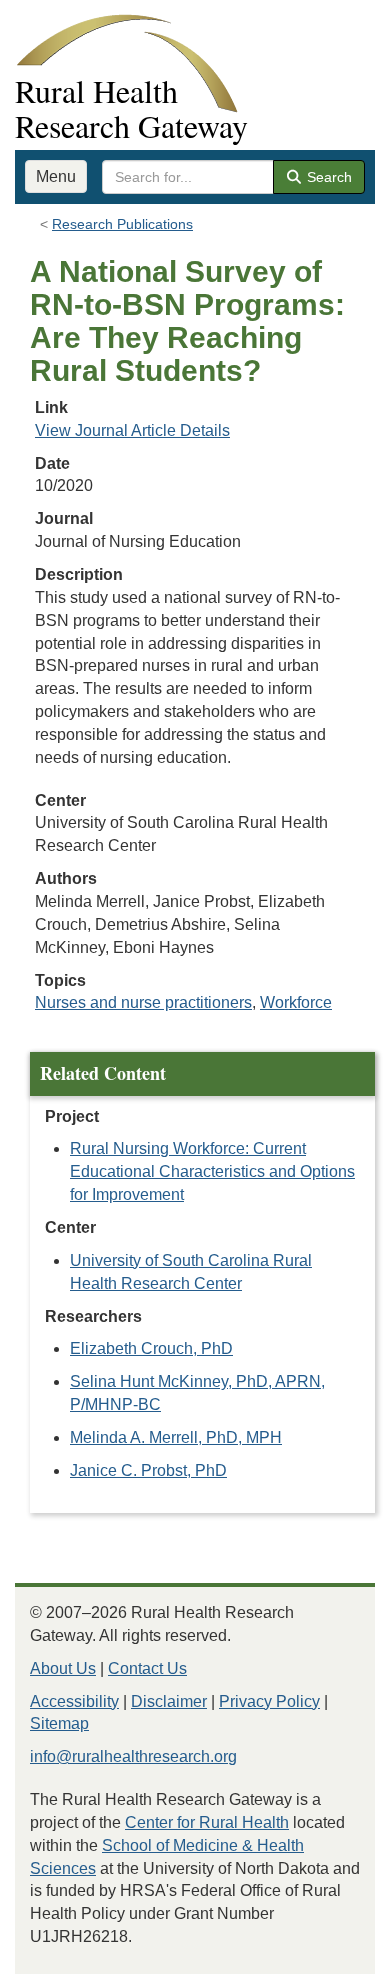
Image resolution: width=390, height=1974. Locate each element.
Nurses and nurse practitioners (143, 1002)
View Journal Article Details (132, 430)
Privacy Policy (269, 1701)
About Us (63, 1668)
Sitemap (59, 1723)
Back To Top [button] (325, 1949)
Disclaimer (169, 1701)
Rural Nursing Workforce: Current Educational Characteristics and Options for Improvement (212, 1171)
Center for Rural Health (207, 1822)
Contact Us (147, 1668)
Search (327, 177)
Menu (56, 176)
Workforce (296, 1002)
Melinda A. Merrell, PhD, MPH (176, 1437)
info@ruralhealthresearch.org (133, 1756)
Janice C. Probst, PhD (148, 1470)
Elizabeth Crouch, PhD (151, 1348)
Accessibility (74, 1701)
